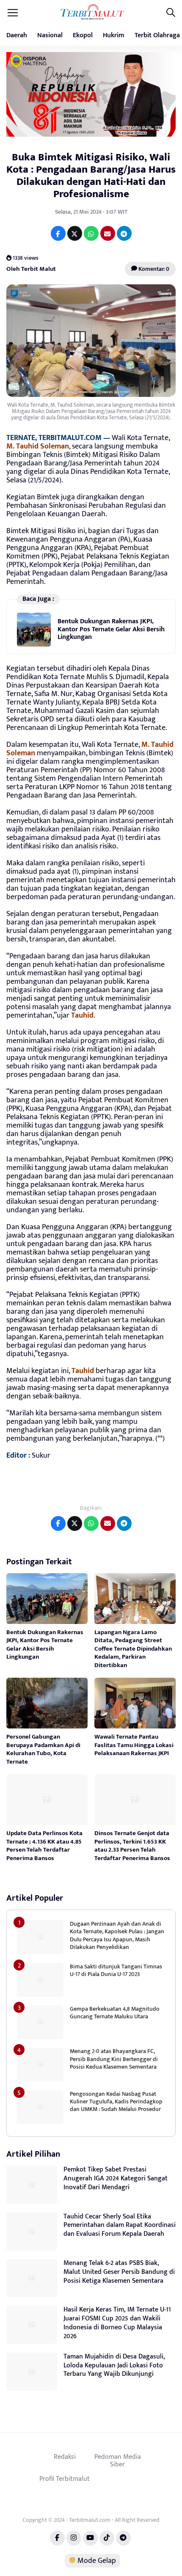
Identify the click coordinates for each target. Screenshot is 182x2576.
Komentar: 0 (153, 269)
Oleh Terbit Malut (31, 269)
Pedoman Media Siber (118, 2460)
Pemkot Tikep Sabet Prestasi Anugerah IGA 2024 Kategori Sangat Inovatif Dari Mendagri (116, 2178)
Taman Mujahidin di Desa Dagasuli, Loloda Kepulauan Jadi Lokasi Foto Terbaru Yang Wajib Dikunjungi (114, 2365)
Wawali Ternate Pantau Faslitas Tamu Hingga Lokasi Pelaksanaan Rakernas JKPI (134, 1745)
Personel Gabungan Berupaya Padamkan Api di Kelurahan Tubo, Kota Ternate (43, 1749)
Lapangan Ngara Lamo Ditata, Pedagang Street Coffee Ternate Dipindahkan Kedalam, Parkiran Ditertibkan (133, 1649)
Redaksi (65, 2457)
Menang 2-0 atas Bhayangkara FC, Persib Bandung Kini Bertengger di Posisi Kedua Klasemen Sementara (114, 2059)
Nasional (50, 35)
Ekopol (83, 35)
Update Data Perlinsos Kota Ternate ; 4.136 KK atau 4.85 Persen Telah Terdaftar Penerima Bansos (44, 1846)
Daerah (17, 35)
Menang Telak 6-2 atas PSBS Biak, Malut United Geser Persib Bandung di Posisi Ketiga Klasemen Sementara (119, 2272)
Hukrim (114, 35)
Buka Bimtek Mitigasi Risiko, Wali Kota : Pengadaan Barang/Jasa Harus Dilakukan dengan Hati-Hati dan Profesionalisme (91, 175)
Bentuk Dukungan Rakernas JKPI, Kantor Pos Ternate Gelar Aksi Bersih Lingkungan (111, 629)
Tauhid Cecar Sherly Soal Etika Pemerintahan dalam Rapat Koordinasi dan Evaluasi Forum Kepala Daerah (120, 2225)
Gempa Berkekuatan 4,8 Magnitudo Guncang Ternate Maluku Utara (115, 2013)
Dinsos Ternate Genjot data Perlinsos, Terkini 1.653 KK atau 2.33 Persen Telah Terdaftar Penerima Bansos (132, 1846)
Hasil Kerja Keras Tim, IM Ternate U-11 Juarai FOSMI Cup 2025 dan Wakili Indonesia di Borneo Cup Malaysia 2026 (117, 2323)
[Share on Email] (108, 233)
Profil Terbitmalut (65, 2479)
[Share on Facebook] (58, 233)
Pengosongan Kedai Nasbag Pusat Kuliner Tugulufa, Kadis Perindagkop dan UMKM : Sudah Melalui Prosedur (116, 2101)
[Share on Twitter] (75, 233)
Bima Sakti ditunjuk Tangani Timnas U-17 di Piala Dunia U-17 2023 (116, 1970)
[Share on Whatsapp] (91, 233)
